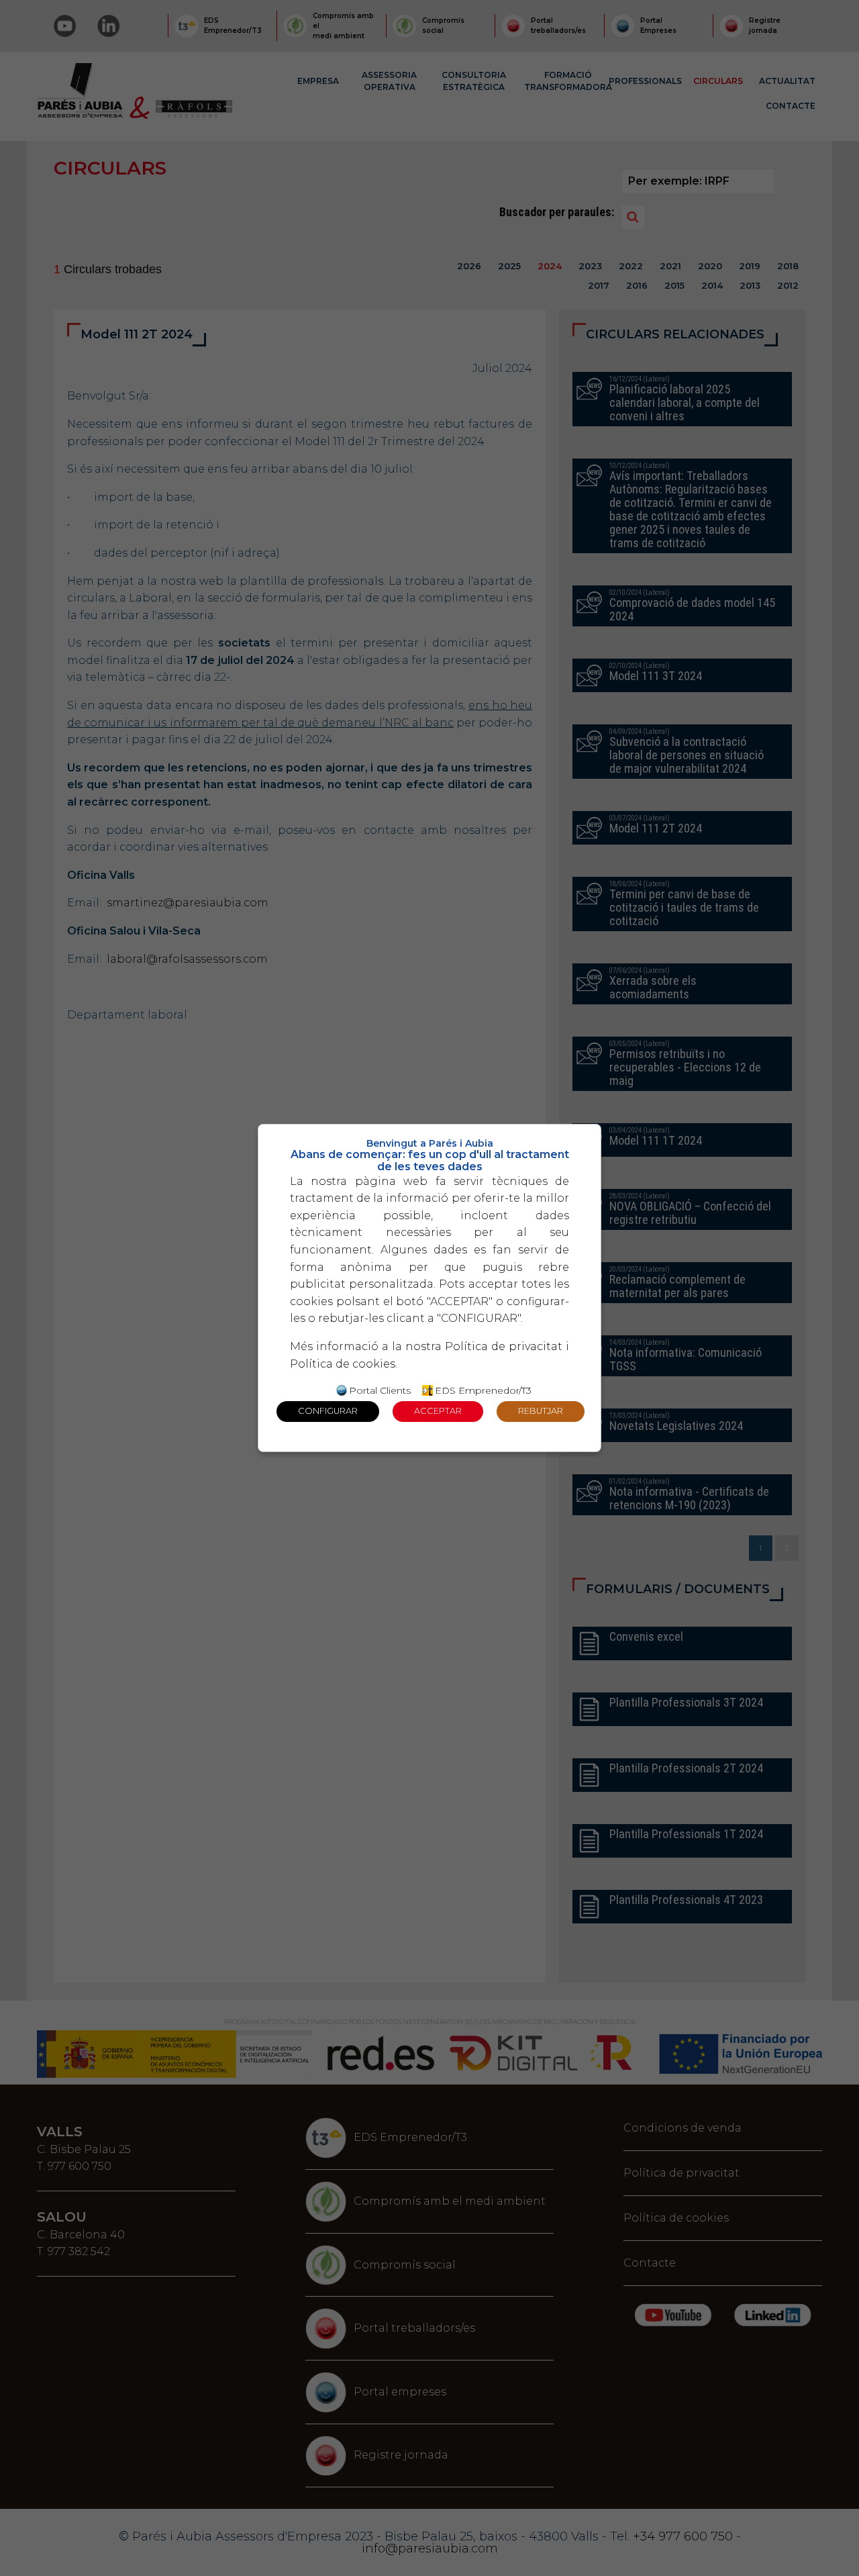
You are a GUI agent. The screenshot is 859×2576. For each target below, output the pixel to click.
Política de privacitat (504, 1346)
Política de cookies (343, 1364)
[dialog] (429, 1288)
